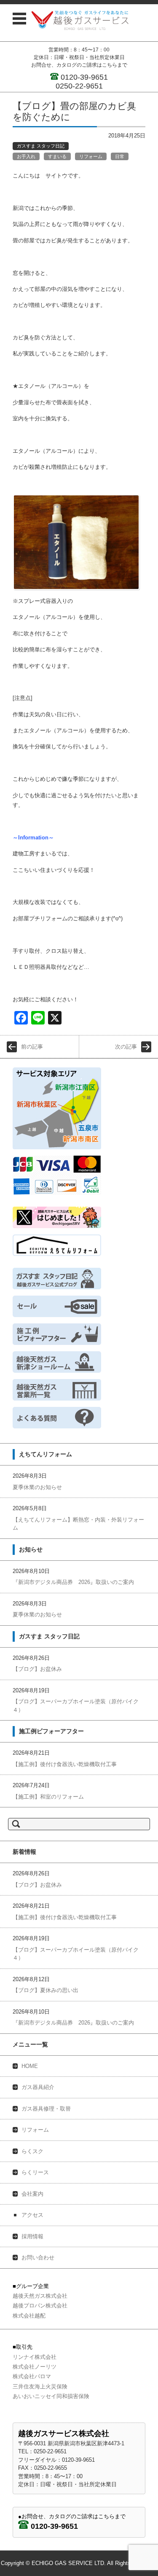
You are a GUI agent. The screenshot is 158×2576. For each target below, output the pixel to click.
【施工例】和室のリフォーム (48, 1797)
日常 (120, 156)
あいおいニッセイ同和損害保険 (51, 2396)
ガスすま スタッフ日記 (41, 146)
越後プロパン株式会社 (40, 2306)
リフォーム (91, 156)
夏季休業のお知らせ (37, 1487)
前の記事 (32, 1047)
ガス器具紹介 (38, 2087)
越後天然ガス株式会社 (40, 2296)
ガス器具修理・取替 (46, 2109)
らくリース (35, 2172)
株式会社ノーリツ (35, 2367)
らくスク (32, 2151)
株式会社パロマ (32, 2376)
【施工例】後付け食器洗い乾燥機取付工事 (65, 1764)
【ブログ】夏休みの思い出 (46, 1990)
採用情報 (32, 2236)
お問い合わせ (38, 2257)
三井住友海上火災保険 (40, 2386)
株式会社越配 (29, 2316)
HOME (30, 2066)
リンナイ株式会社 (35, 2357)
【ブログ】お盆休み (37, 1669)
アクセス (32, 2215)
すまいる (57, 156)
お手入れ (26, 156)
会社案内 (32, 2194)
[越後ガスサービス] (80, 20)
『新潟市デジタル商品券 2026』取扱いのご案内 (73, 1582)
